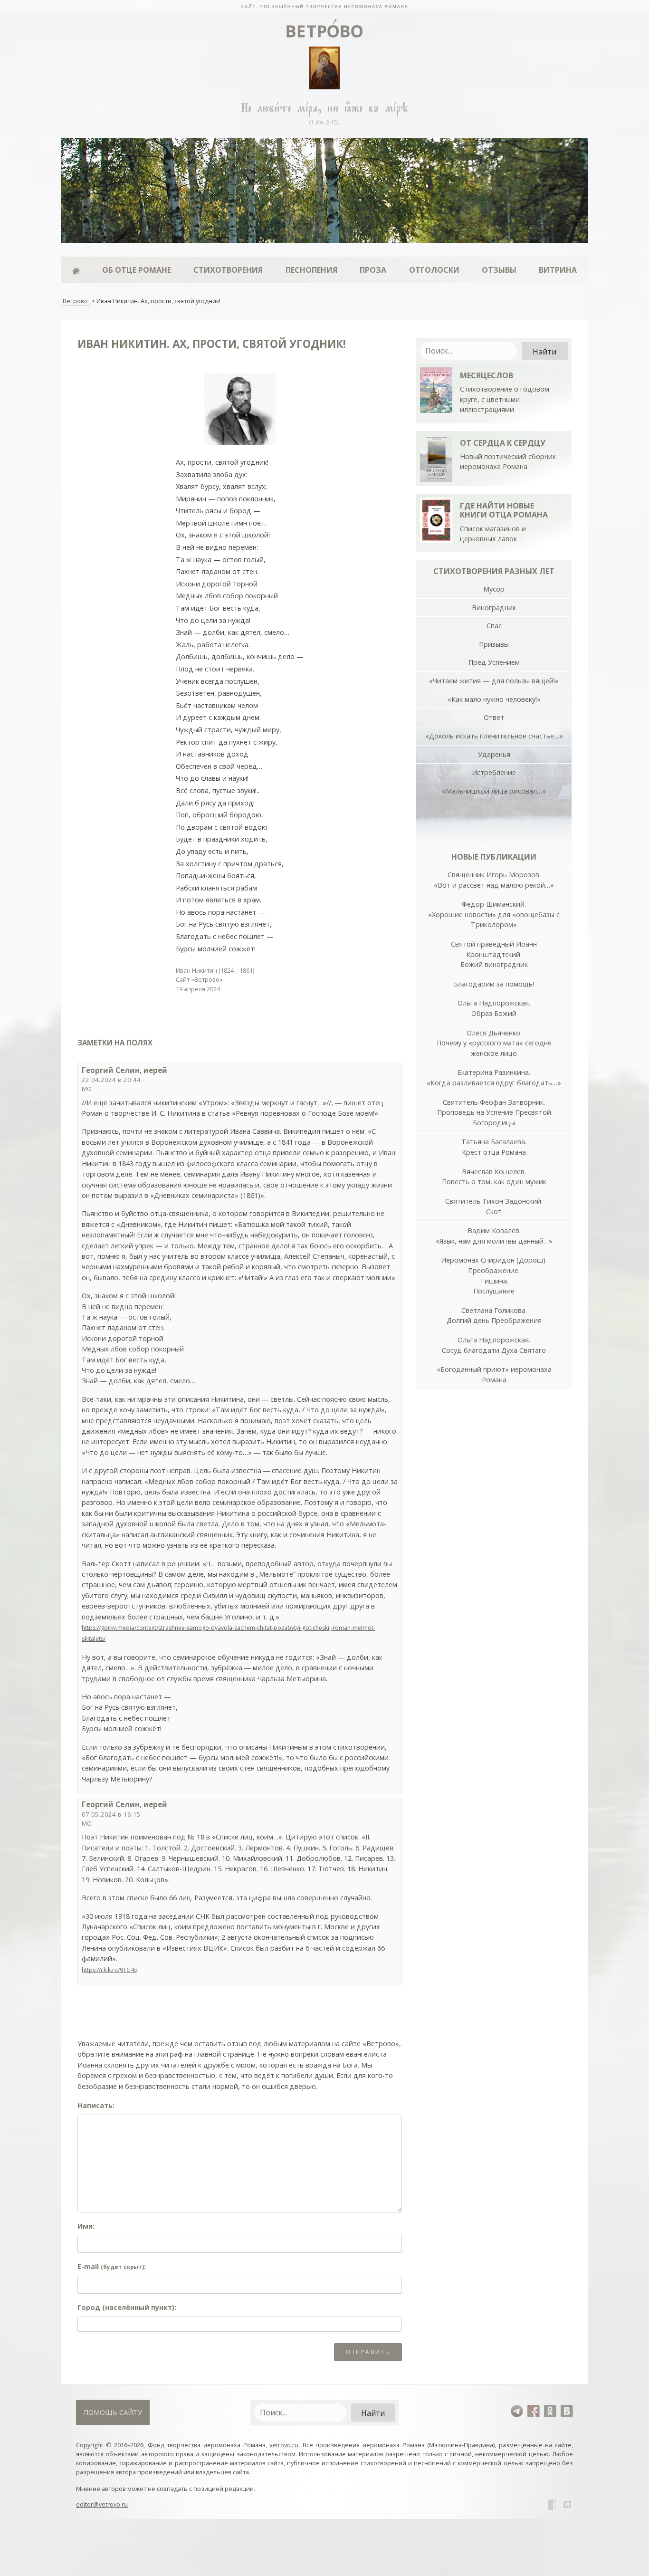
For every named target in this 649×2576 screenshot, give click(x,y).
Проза (373, 270)
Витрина (558, 270)
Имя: (86, 2226)
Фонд (156, 2445)
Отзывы (499, 270)
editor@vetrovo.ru (102, 2504)
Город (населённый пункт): (127, 2307)
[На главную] (324, 6)
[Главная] (76, 270)
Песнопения (311, 270)
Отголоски (434, 270)
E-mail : (112, 2266)
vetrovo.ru (284, 2445)
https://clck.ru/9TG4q (110, 1970)
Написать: (96, 2105)
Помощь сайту (113, 2412)
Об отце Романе (137, 270)
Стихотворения (228, 270)
